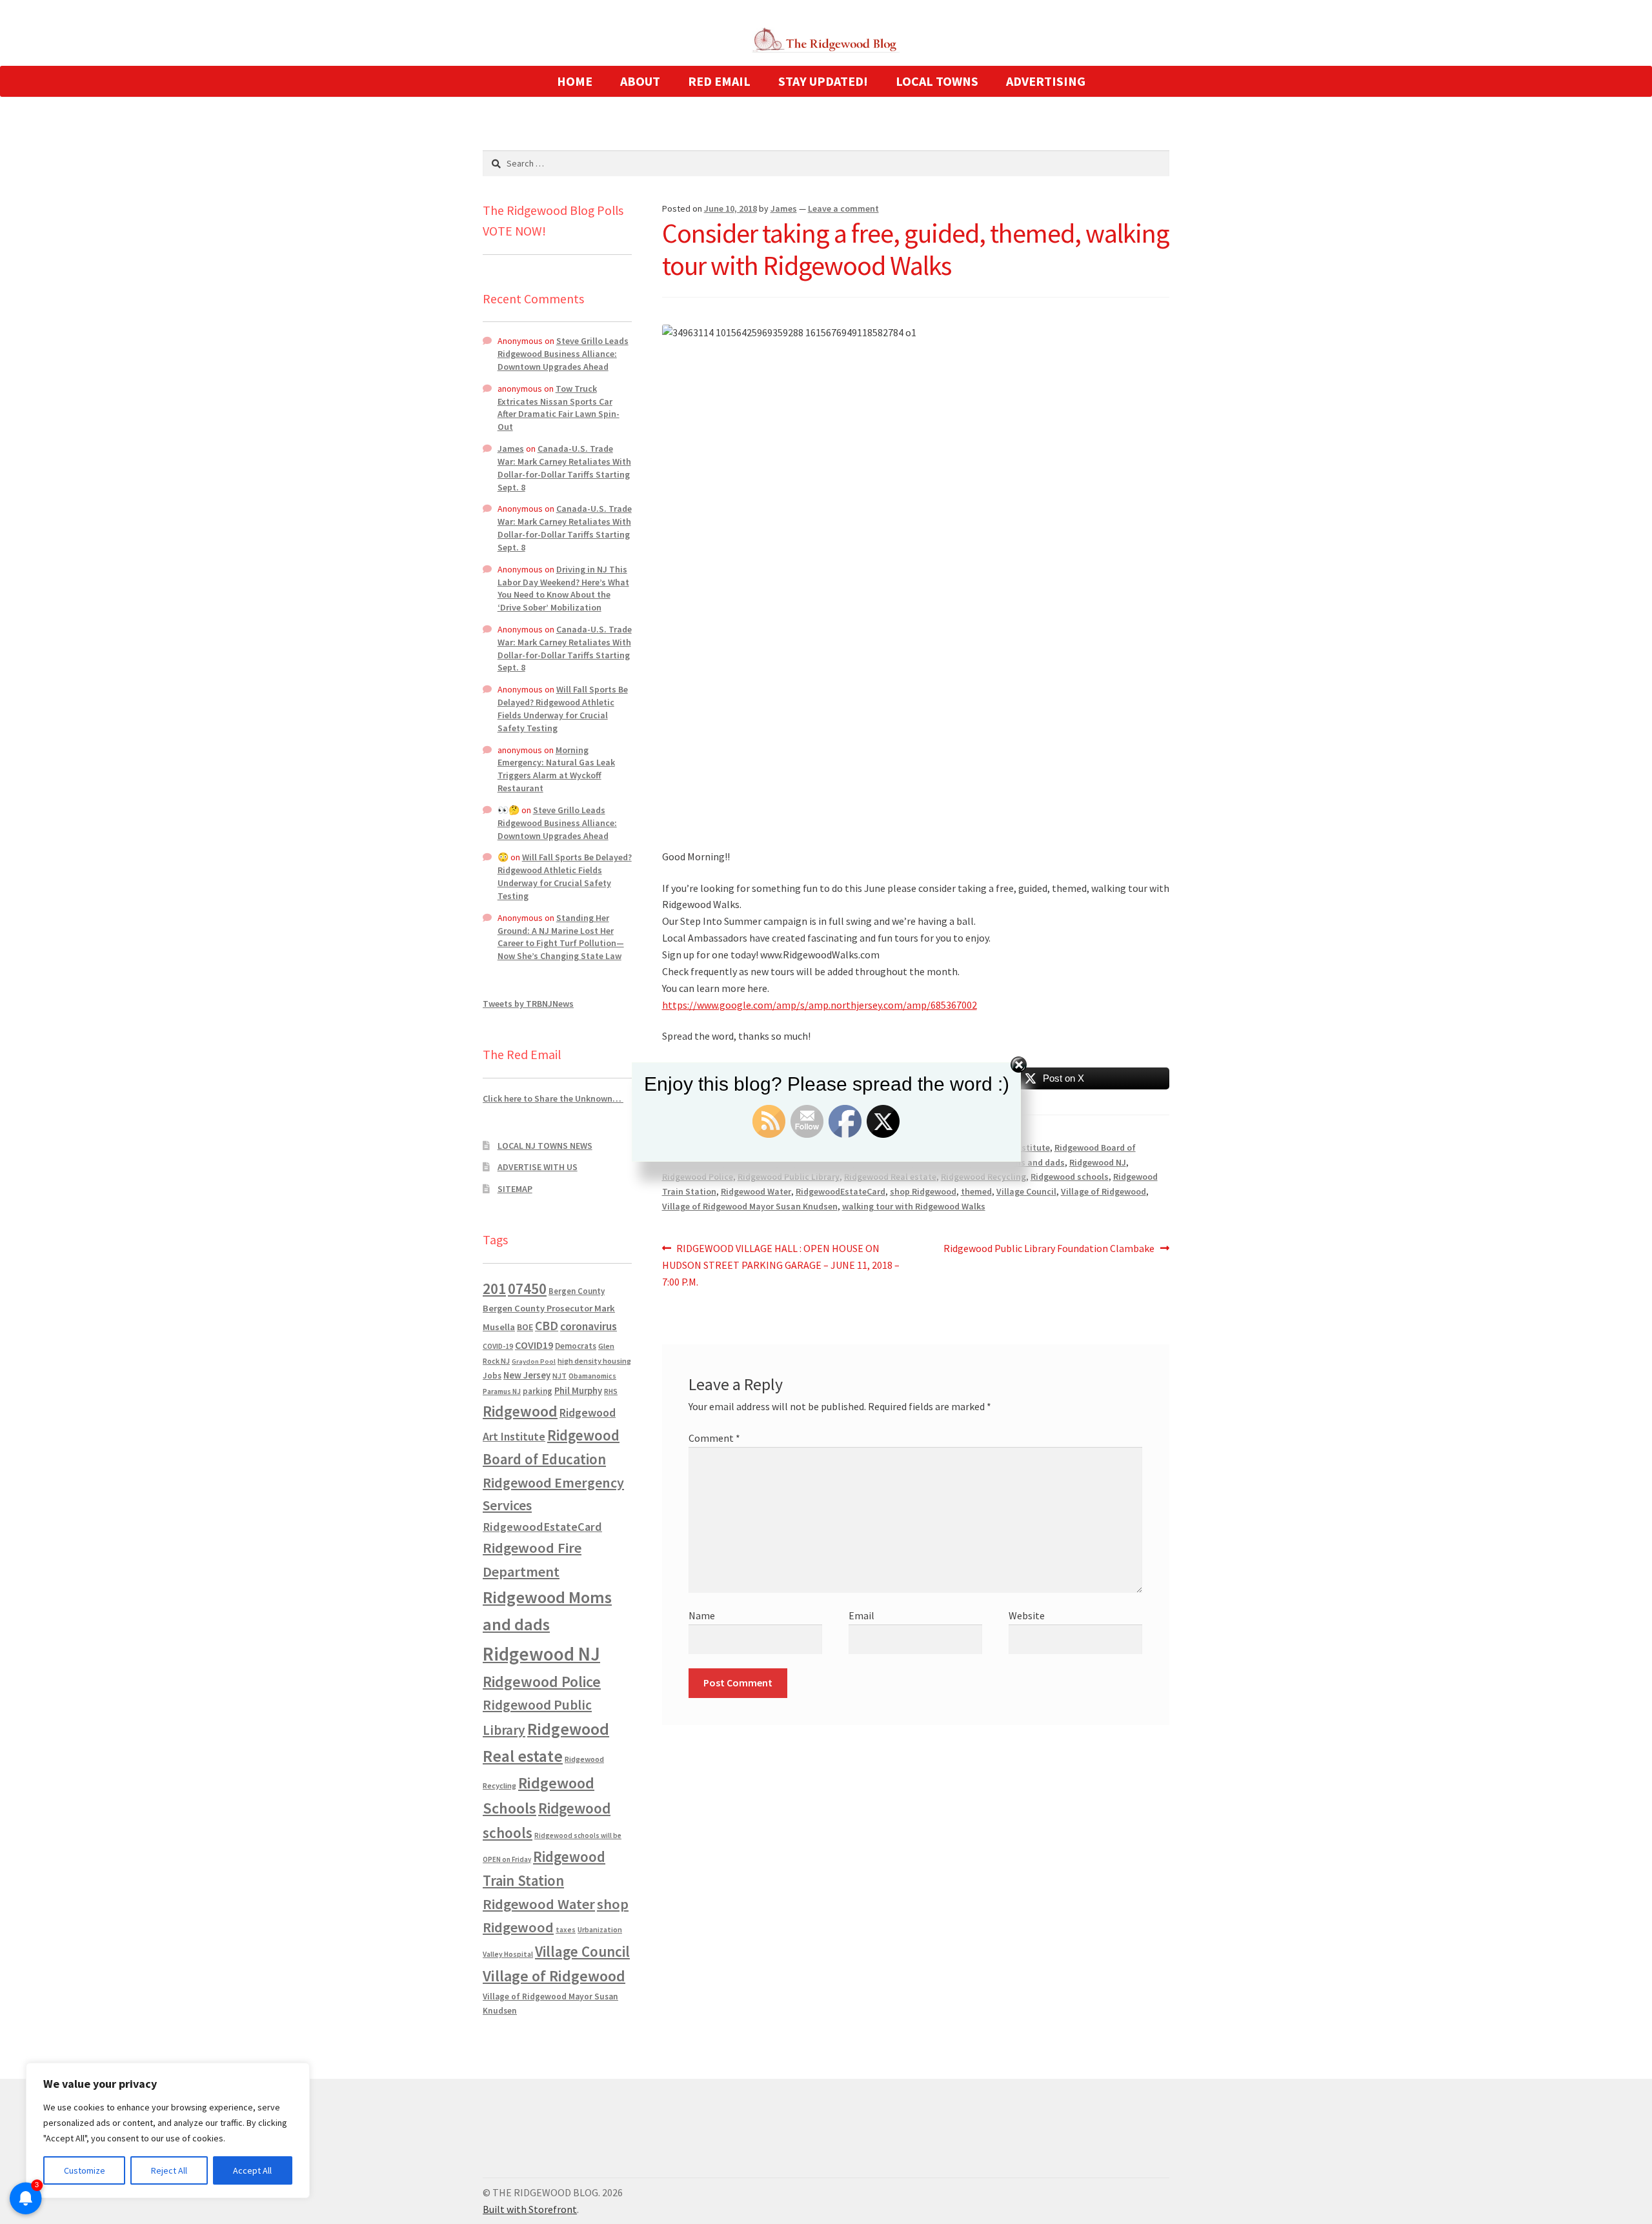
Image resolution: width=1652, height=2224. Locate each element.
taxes (566, 1930)
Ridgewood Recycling (983, 1177)
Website (1027, 1615)
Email (861, 1615)
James (784, 208)
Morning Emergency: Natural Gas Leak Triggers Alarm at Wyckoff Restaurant (556, 769)
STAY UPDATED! (823, 81)
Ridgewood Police (698, 1177)
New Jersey (527, 1375)
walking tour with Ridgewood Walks (914, 1206)
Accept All (252, 2170)
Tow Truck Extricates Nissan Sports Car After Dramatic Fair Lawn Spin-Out (559, 408)
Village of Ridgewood (1103, 1191)
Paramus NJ (502, 1391)
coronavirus (589, 1326)
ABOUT (640, 81)
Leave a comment (843, 208)
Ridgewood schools (1070, 1177)
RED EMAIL (719, 81)
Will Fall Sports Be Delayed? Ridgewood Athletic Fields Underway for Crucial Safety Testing (563, 708)
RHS (611, 1391)
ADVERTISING (1046, 81)
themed (976, 1191)
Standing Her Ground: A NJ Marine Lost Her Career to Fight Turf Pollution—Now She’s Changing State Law (561, 937)
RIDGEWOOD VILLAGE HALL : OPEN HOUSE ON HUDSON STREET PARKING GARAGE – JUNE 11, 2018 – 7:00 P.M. (781, 1265)
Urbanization (600, 1929)
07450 (527, 1289)
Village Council (1026, 1191)
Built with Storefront (530, 2209)
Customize (85, 2170)
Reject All (169, 2170)
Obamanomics (592, 1376)
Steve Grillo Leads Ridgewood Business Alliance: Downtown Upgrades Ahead (563, 354)
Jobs (492, 1376)
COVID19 (534, 1345)
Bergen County (577, 1291)
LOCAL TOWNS (937, 81)
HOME (575, 81)
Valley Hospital (508, 1954)
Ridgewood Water (756, 1191)
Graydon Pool (534, 1361)
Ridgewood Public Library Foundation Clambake (1049, 1249)
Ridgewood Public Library (789, 1177)
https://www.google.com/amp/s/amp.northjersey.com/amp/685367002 (820, 1005)
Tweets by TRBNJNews (528, 1004)
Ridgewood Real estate (890, 1177)
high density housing (594, 1361)
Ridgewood (520, 1411)
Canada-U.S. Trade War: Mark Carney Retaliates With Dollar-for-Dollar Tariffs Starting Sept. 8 (564, 468)
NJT (559, 1376)
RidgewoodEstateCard (841, 1191)
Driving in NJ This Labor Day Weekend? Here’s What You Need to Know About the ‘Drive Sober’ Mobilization (563, 588)
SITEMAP (515, 1189)
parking (538, 1391)
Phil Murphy (578, 1391)
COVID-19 (498, 1346)
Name (702, 1615)
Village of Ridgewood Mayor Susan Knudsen (750, 1206)
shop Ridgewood (923, 1191)
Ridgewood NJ (541, 1654)
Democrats (576, 1346)
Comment (714, 1438)
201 (494, 1289)
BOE (525, 1327)
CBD (547, 1326)
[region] (168, 2130)
